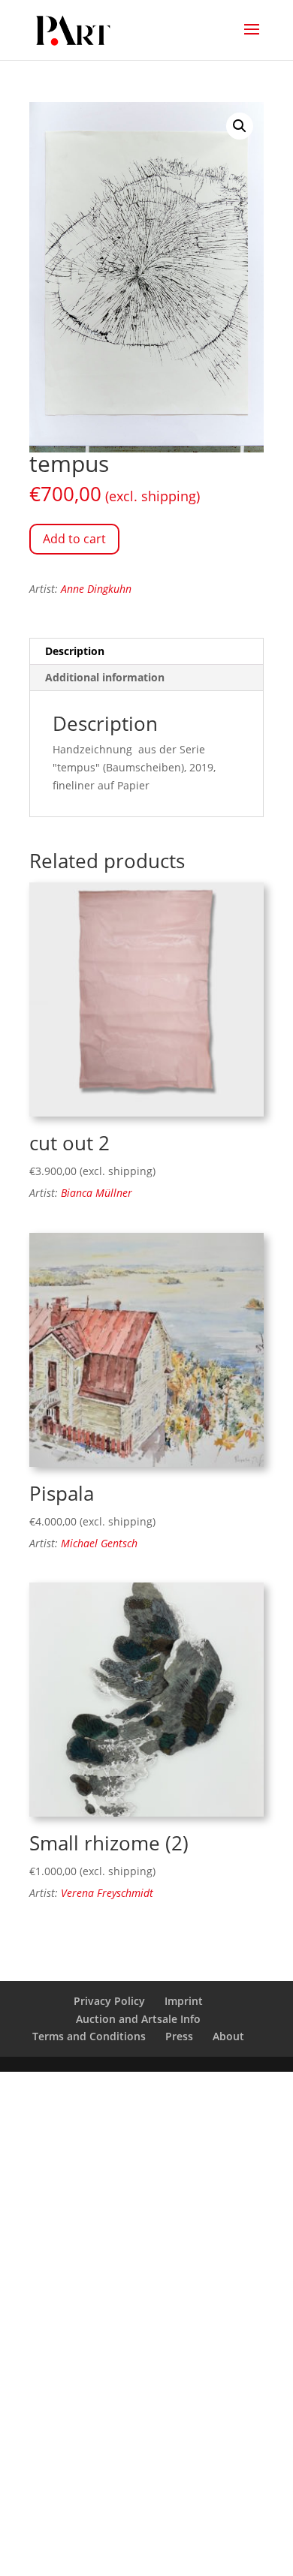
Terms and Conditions (89, 2036)
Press (179, 2036)
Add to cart (74, 539)
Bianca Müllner (97, 1193)
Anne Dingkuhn (96, 589)
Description (75, 651)
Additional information (105, 677)
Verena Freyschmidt (107, 1893)
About (228, 2036)
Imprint (184, 2001)
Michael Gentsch (99, 1543)
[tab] (146, 652)
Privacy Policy (109, 2001)
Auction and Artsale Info (138, 2019)
